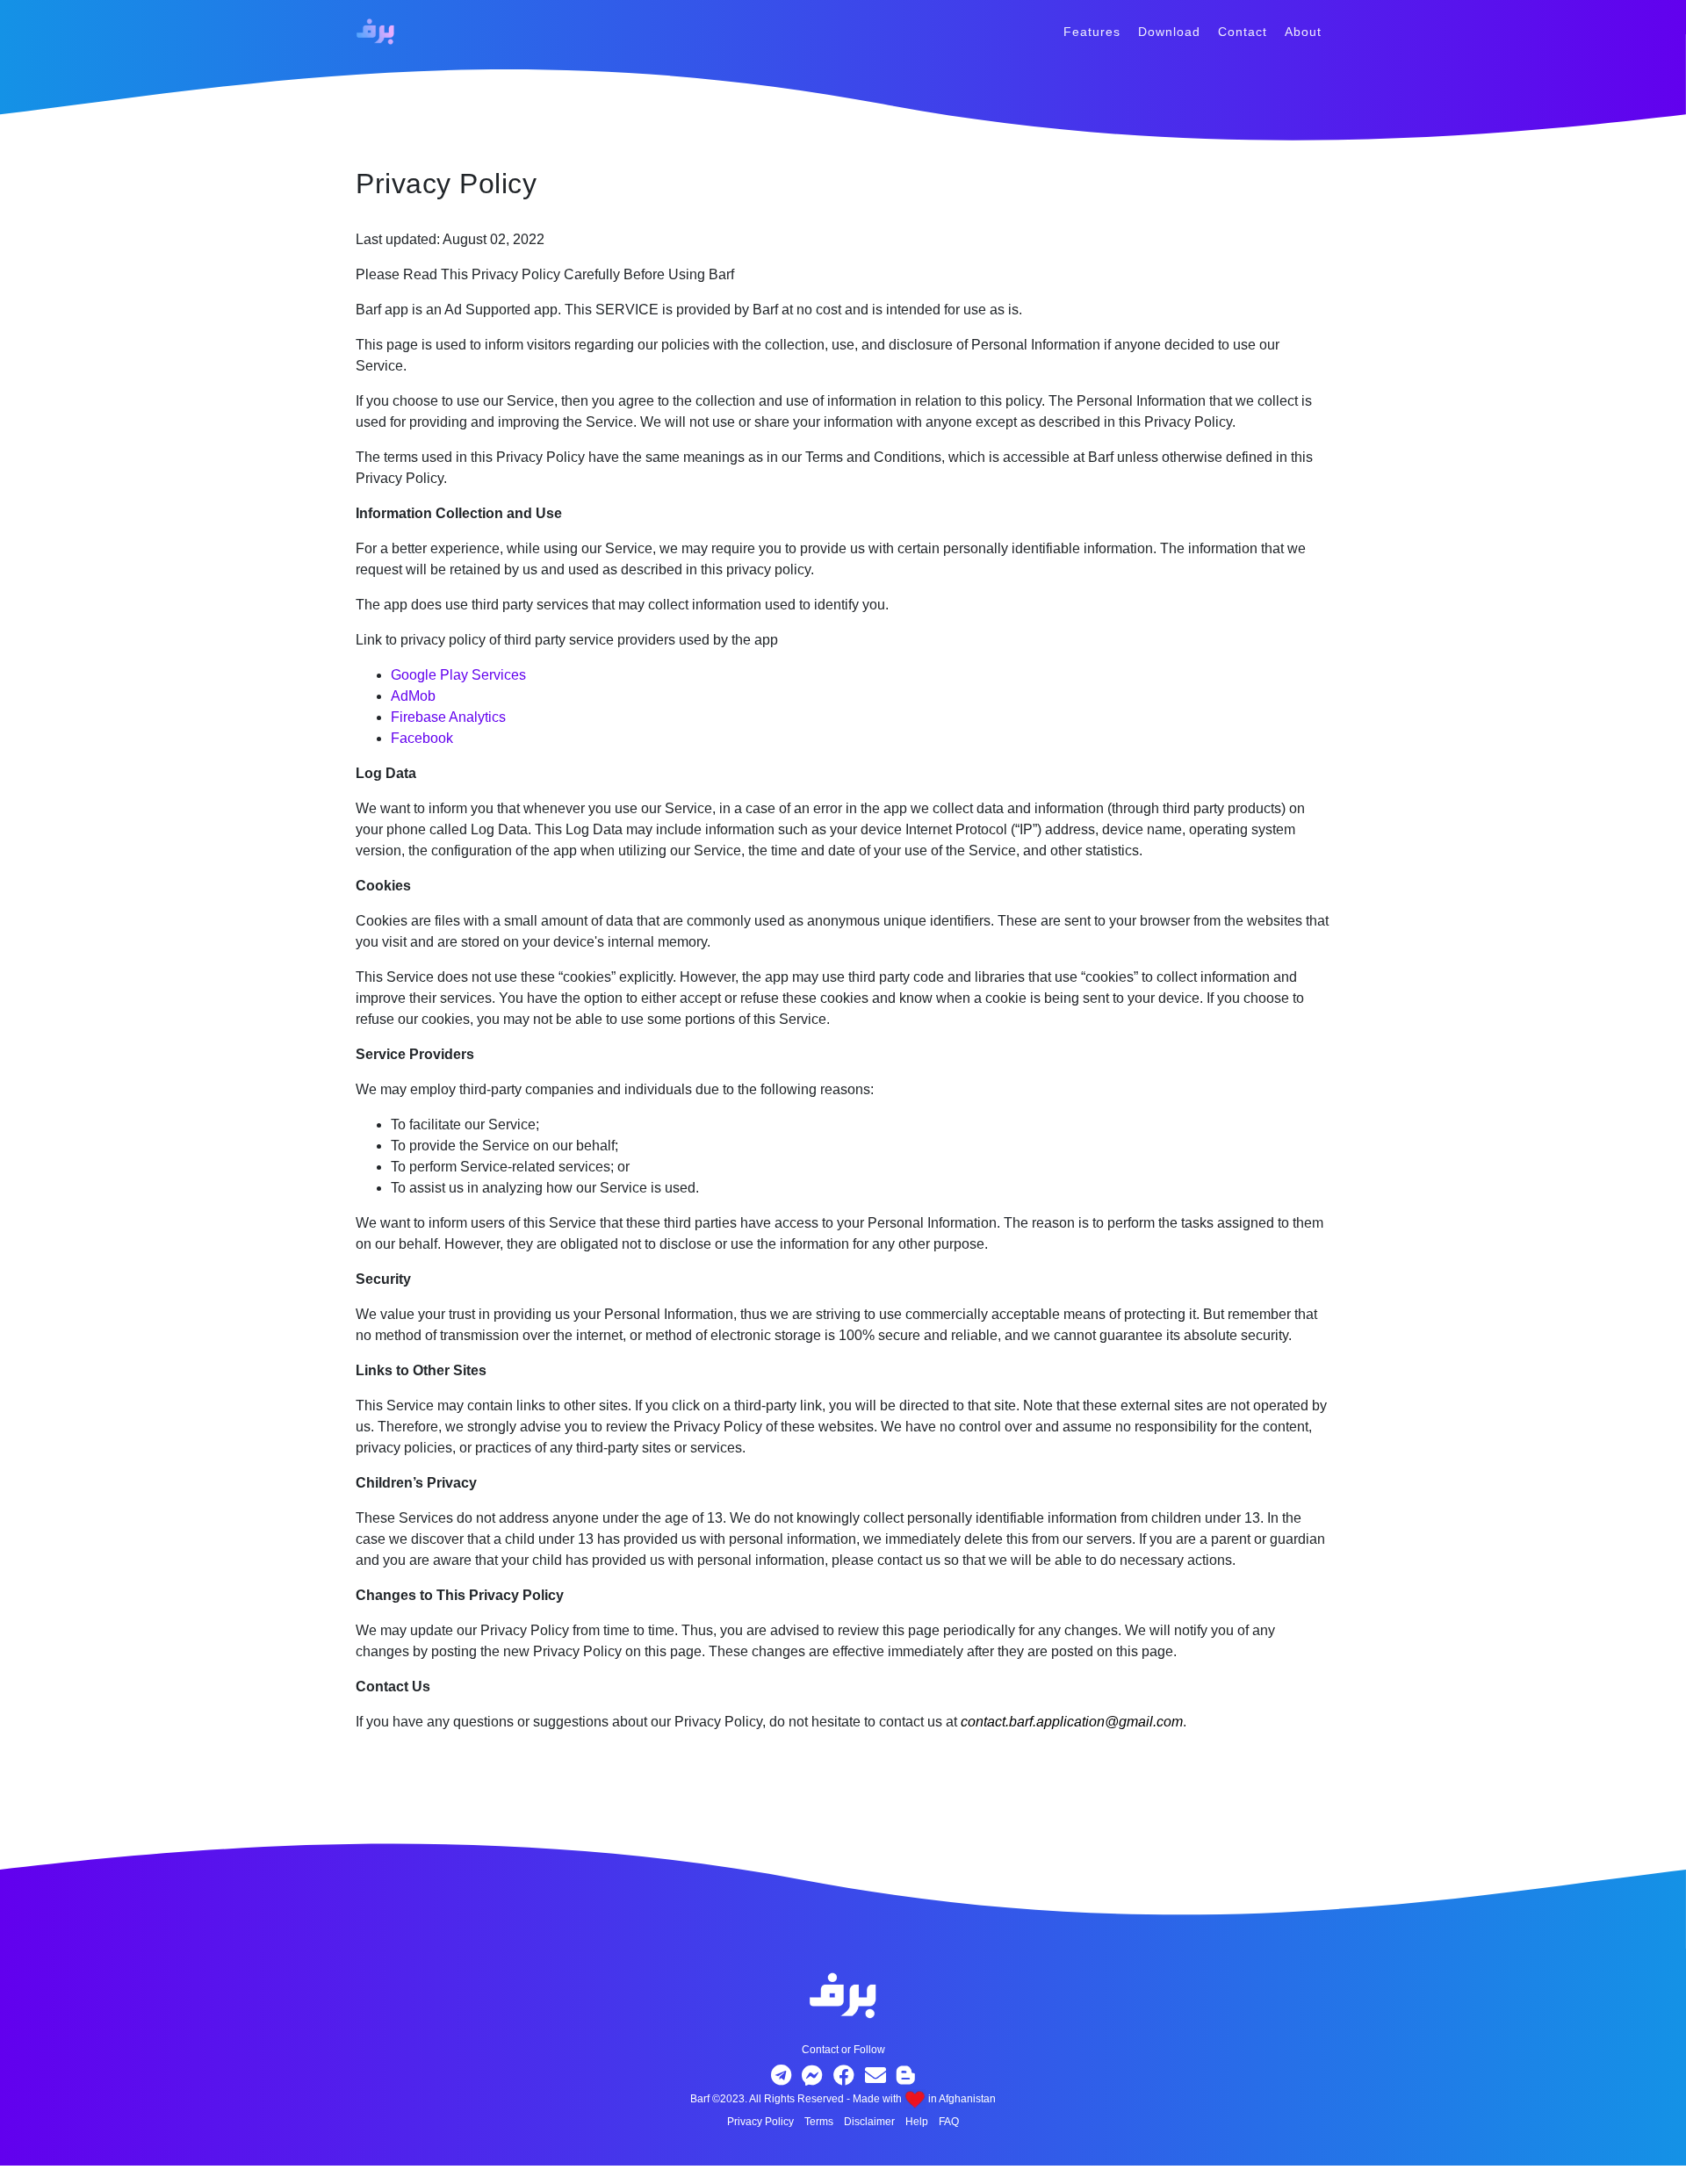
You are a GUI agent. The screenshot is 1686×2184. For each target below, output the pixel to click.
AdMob (413, 696)
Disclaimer (869, 2122)
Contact (1243, 32)
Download (1169, 32)
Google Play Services (458, 675)
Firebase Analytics (448, 717)
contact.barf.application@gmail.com (1072, 1722)
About (1303, 32)
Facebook (422, 738)
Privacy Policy (760, 2122)
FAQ (949, 2122)
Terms (819, 2122)
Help (917, 2122)
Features (1092, 32)
